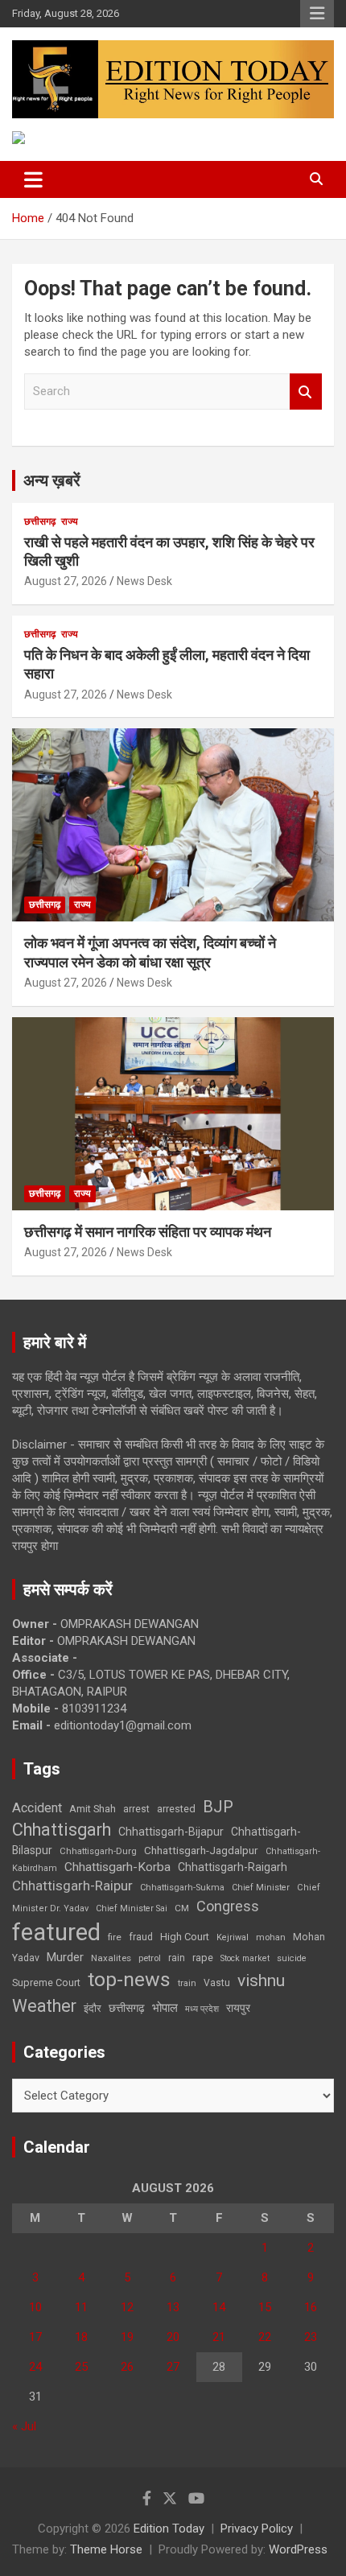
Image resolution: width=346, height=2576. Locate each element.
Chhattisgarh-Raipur (72, 1886)
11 (81, 2307)
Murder (65, 1957)
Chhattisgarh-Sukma (182, 1888)
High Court (185, 1937)
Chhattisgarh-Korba (117, 1867)
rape (203, 1958)
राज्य (70, 521)
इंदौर (93, 2008)
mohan (271, 1937)
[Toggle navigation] (33, 179)
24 (35, 2367)
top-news (129, 1979)
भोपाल (165, 2008)
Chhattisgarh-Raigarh (233, 1867)
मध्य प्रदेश (202, 2009)
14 (219, 2307)
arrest (136, 1809)
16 (311, 2307)
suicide (292, 1958)
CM (182, 1908)
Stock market (245, 1958)
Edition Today (169, 2529)
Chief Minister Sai (132, 1908)
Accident (37, 1808)
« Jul (24, 2426)
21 (219, 2337)
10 (35, 2307)
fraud (141, 1937)
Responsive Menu (317, 14)
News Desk (144, 581)
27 (173, 2367)
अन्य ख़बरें (52, 480)
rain (177, 1958)
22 (265, 2337)
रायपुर (238, 2008)
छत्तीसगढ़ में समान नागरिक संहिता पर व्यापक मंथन (148, 1232)
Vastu (217, 1983)
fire (115, 1937)
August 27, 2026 (66, 581)
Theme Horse (106, 2549)
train (187, 1983)
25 (81, 2367)
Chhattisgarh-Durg (98, 1851)
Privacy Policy (257, 2529)
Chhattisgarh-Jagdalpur (201, 1850)
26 (127, 2367)
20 (173, 2337)
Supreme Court (46, 1982)
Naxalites (111, 1958)
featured (56, 1932)
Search (306, 392)
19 (127, 2337)
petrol (150, 1958)
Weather (44, 2006)
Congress (228, 1906)
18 (81, 2337)
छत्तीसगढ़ (127, 2008)
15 (265, 2307)
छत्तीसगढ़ (40, 521)
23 (311, 2337)
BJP (218, 1807)
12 (127, 2307)
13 (173, 2307)
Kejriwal (233, 1937)
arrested (176, 1809)
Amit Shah (93, 1809)
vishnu (261, 1980)
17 (35, 2337)
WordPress (298, 2549)
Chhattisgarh (62, 1830)
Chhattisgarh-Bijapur (171, 1832)
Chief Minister (261, 1888)
